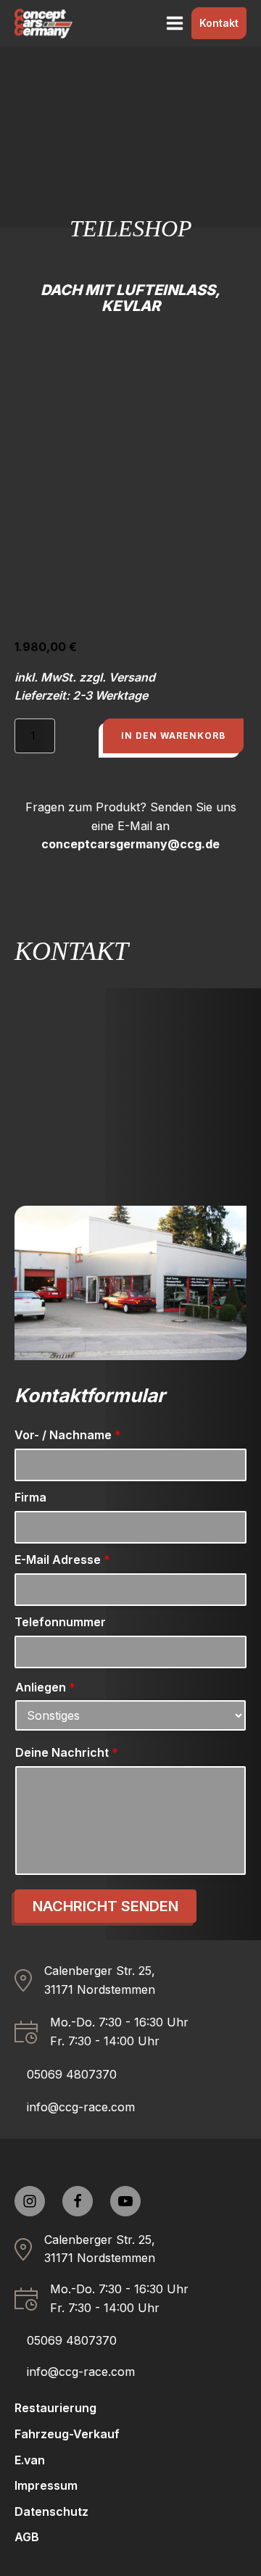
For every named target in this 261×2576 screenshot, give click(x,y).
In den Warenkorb (173, 736)
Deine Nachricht (67, 1752)
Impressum (46, 2485)
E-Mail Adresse (62, 1560)
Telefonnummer (60, 1622)
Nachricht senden (105, 1906)
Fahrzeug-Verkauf (67, 2434)
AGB (27, 2537)
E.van (30, 2460)
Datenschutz (51, 2511)
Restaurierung (55, 2408)
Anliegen (45, 1687)
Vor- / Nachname (68, 1435)
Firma (30, 1497)
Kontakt (219, 23)
